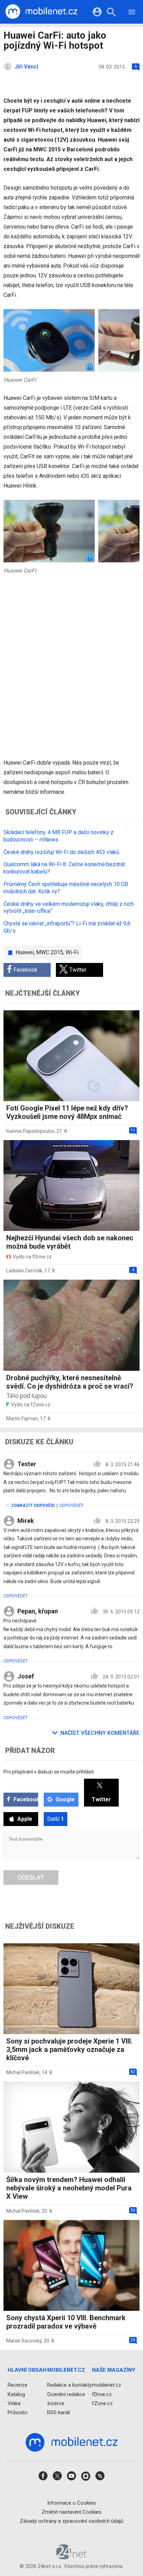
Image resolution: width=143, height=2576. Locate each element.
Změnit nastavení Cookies (71, 2512)
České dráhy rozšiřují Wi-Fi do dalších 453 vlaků (61, 852)
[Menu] (132, 13)
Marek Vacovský (24, 2341)
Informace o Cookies (71, 2503)
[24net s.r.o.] (72, 2557)
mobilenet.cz (107, 2385)
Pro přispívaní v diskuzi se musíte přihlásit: (49, 1772)
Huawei (25, 952)
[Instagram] (86, 2478)
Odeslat (31, 1877)
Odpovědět (71, 1506)
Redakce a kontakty (69, 2385)
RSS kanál (58, 2412)
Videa (14, 2403)
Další (56, 1819)
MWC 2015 (50, 952)
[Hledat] (111, 13)
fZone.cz (102, 2403)
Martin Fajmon (22, 1419)
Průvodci (18, 2412)
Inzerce (56, 2403)
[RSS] (100, 2478)
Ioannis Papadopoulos (30, 1131)
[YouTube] (71, 2478)
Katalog (16, 2394)
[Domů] (41, 12)
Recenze (18, 2385)
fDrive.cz (102, 2394)
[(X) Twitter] (57, 2478)
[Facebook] (43, 2478)
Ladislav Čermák (24, 1271)
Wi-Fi (72, 952)
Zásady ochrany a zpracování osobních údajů (71, 2521)
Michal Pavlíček (23, 2072)
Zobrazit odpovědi (33, 1506)
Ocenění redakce (66, 2394)
